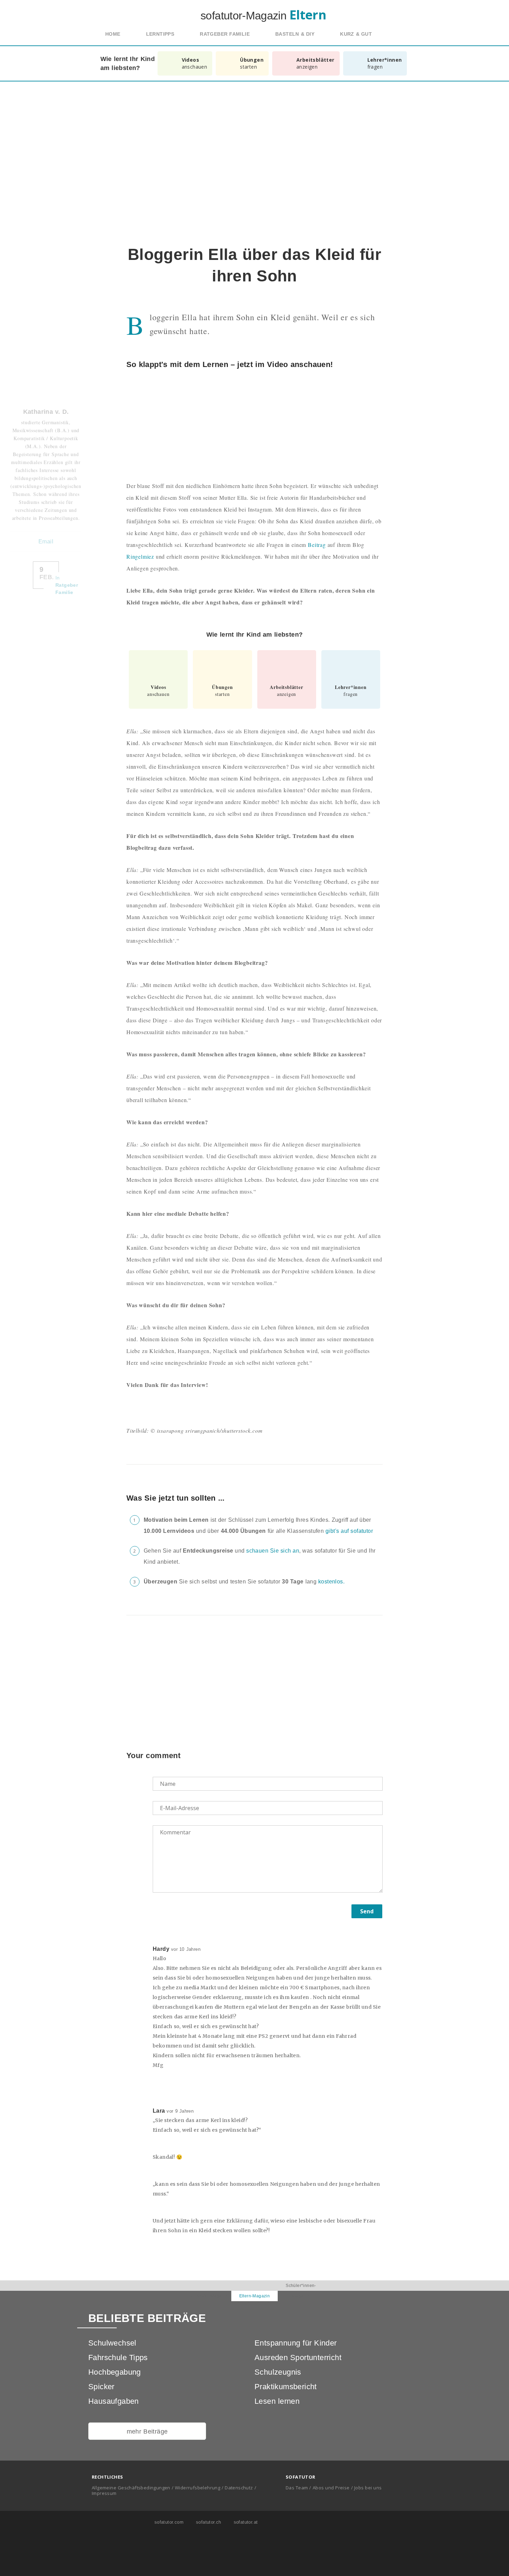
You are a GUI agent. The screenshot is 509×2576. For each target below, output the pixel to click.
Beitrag (317, 545)
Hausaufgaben (114, 2401)
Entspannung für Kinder (296, 2343)
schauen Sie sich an (273, 1551)
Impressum (104, 2493)
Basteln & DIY (295, 34)
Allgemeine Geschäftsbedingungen (131, 2488)
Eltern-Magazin (255, 2296)
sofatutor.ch (208, 2522)
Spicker (101, 2387)
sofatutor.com (168, 2522)
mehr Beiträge (147, 2431)
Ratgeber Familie (225, 34)
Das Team (297, 2488)
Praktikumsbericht (286, 2387)
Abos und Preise (331, 2488)
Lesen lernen (277, 2401)
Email (46, 542)
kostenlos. (331, 1582)
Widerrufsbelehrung (198, 2488)
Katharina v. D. (46, 412)
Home (113, 34)
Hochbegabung (115, 2372)
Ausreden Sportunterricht (298, 2357)
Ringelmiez (140, 556)
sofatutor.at (245, 2522)
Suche (401, 34)
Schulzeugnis (278, 2372)
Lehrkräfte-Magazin (208, 2296)
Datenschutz (239, 2488)
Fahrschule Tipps (118, 2357)
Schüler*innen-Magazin (301, 2291)
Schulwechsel (112, 2343)
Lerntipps (160, 34)
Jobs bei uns (368, 2488)
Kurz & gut (356, 34)
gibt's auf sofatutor (349, 1531)
